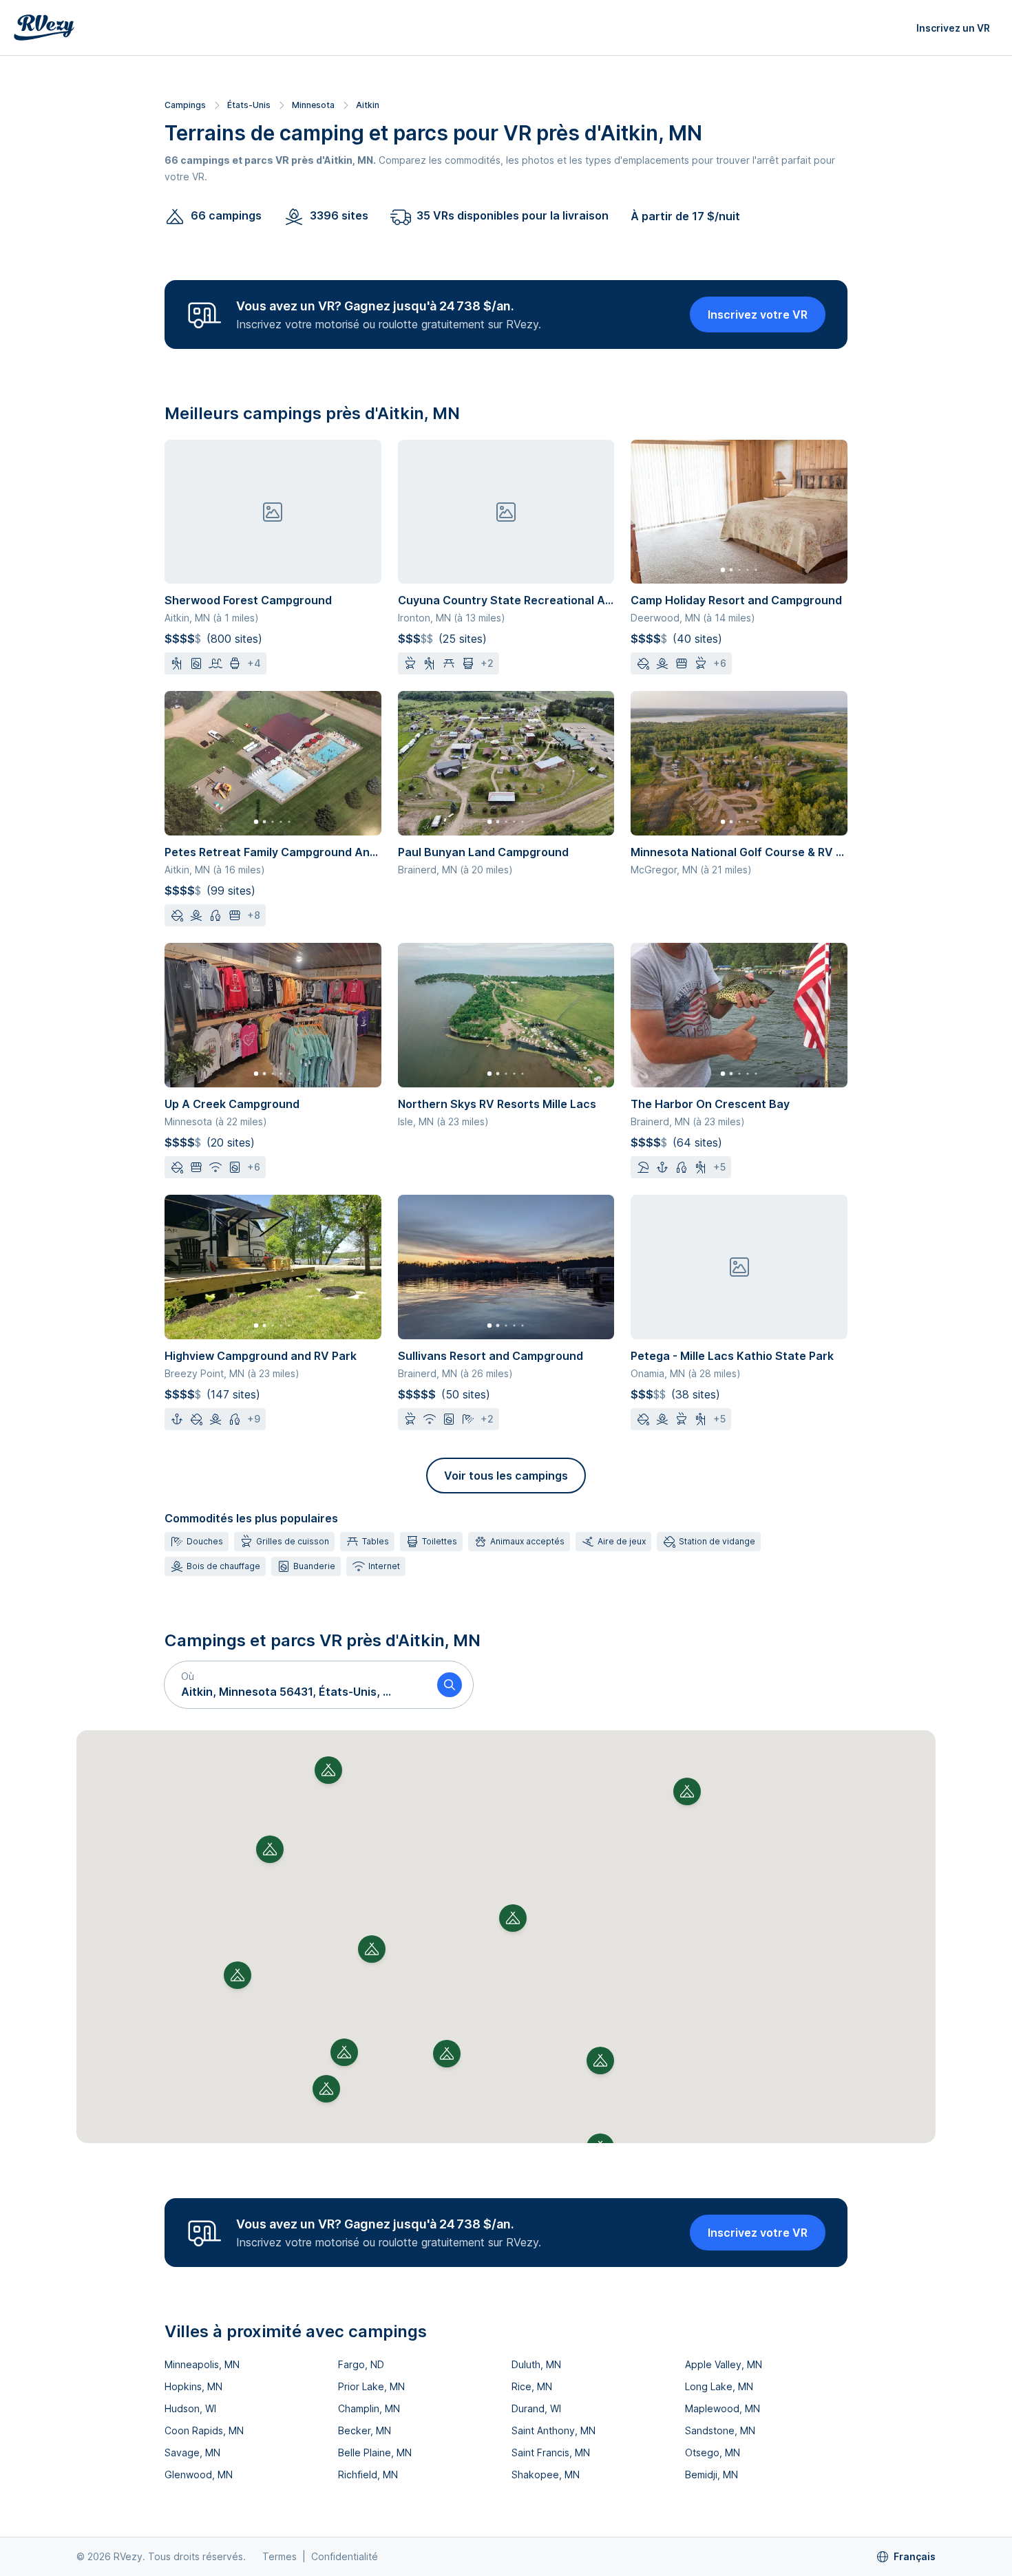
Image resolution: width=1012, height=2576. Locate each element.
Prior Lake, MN (371, 2386)
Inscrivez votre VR (758, 315)
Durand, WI (536, 2408)
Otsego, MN (713, 2452)
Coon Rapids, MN (204, 2430)
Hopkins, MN (193, 2386)
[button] (295, 1685)
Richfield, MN (368, 2474)
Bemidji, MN (711, 2474)
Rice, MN (532, 2386)
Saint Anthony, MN (554, 2430)
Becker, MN (365, 2430)
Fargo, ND (361, 2364)
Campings (185, 105)
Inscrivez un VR (953, 28)
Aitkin (368, 105)
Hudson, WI (190, 2408)
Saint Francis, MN (551, 2452)
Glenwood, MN (199, 2474)
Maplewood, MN (723, 2408)
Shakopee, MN (546, 2474)
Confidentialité (345, 2556)
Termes (280, 2556)
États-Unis (249, 105)
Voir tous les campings (506, 1476)
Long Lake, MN (719, 2386)
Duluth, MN (536, 2364)
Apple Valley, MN (724, 2364)
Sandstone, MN (720, 2430)
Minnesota (313, 105)
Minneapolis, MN (202, 2364)
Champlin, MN (369, 2408)
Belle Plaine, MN (375, 2452)
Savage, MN (192, 2452)
